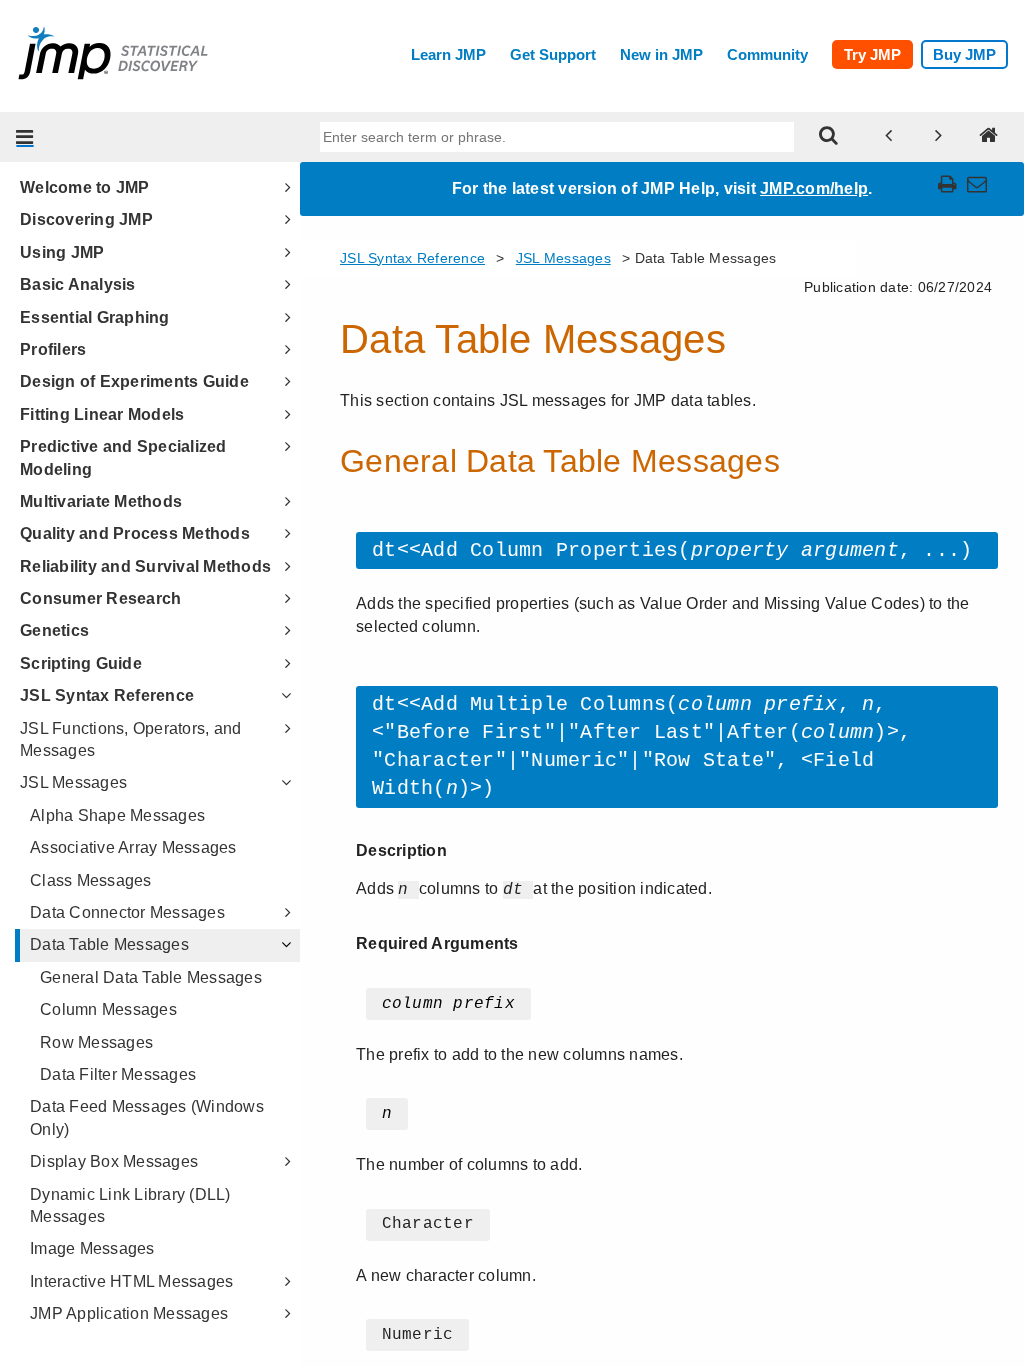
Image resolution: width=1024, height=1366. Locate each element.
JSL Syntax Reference (107, 695)
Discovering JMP (86, 219)
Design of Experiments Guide (134, 381)
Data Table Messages (109, 944)
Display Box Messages (114, 1161)
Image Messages (92, 1248)
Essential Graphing (95, 317)
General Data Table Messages (151, 977)
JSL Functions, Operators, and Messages (130, 739)
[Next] (939, 137)
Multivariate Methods (101, 501)
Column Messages (108, 1009)
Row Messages (96, 1042)
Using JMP (62, 252)
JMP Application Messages (129, 1313)
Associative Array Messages (133, 847)
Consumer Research (100, 598)
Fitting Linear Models (102, 414)
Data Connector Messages (127, 912)
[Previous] (889, 137)
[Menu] (25, 137)
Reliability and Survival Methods (145, 566)
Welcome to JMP (85, 187)
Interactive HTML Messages (131, 1281)
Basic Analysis (78, 284)
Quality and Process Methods (135, 533)
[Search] (829, 137)
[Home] (989, 137)
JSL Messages (73, 782)
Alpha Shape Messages (117, 815)
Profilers (53, 349)
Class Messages (91, 880)
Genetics (54, 630)
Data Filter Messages (118, 1074)
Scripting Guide (81, 663)
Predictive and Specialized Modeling (123, 457)
